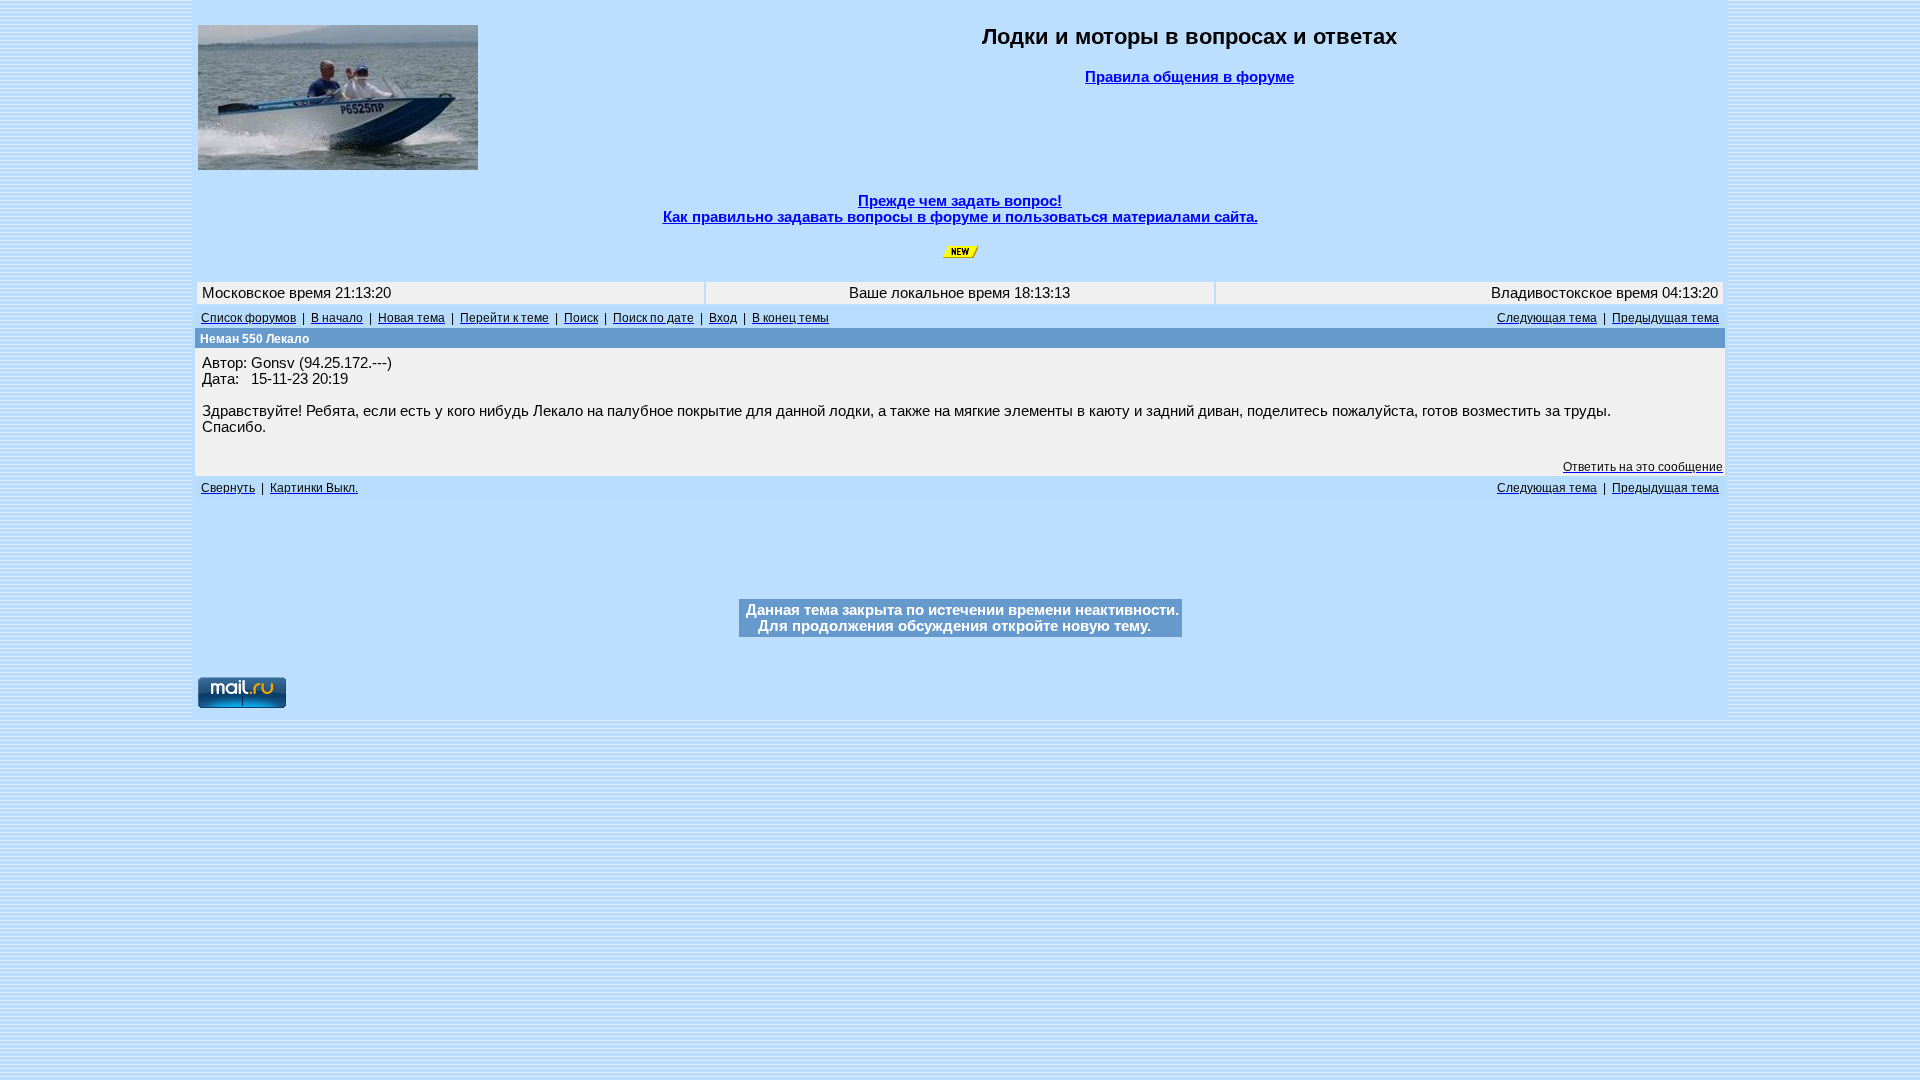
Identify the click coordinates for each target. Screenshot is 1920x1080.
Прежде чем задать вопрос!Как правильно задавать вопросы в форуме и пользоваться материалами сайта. (960, 209)
